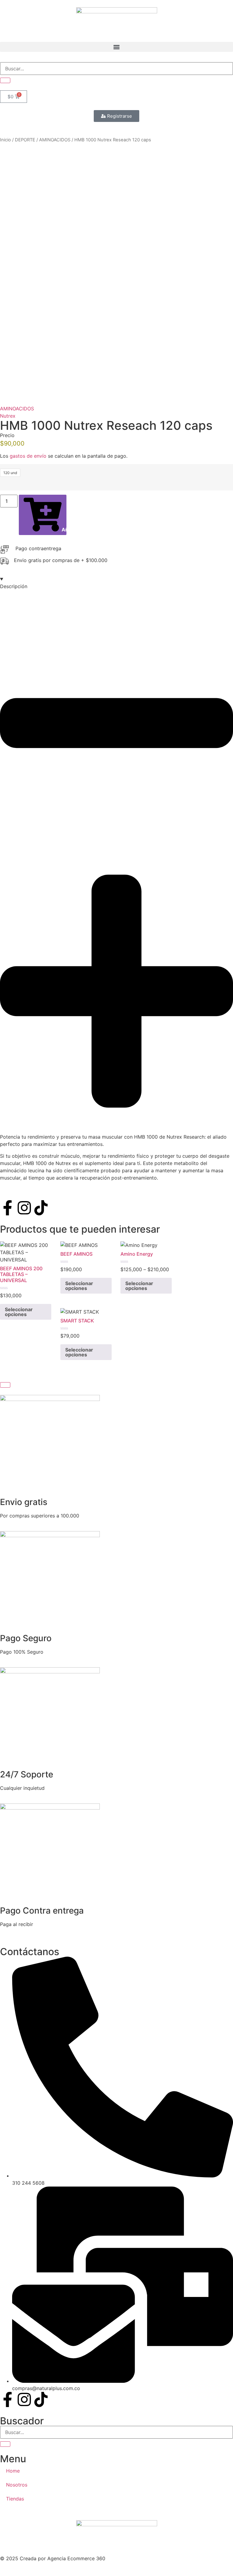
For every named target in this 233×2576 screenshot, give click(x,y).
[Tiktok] (41, 1208)
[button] (116, 47)
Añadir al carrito (64, 530)
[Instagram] (24, 1208)
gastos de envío (28, 456)
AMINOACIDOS (55, 140)
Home (13, 2471)
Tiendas (15, 2499)
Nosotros (17, 2485)
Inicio (5, 140)
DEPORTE (25, 140)
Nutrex (8, 416)
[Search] (5, 80)
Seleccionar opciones (19, 1312)
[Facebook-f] (8, 1208)
